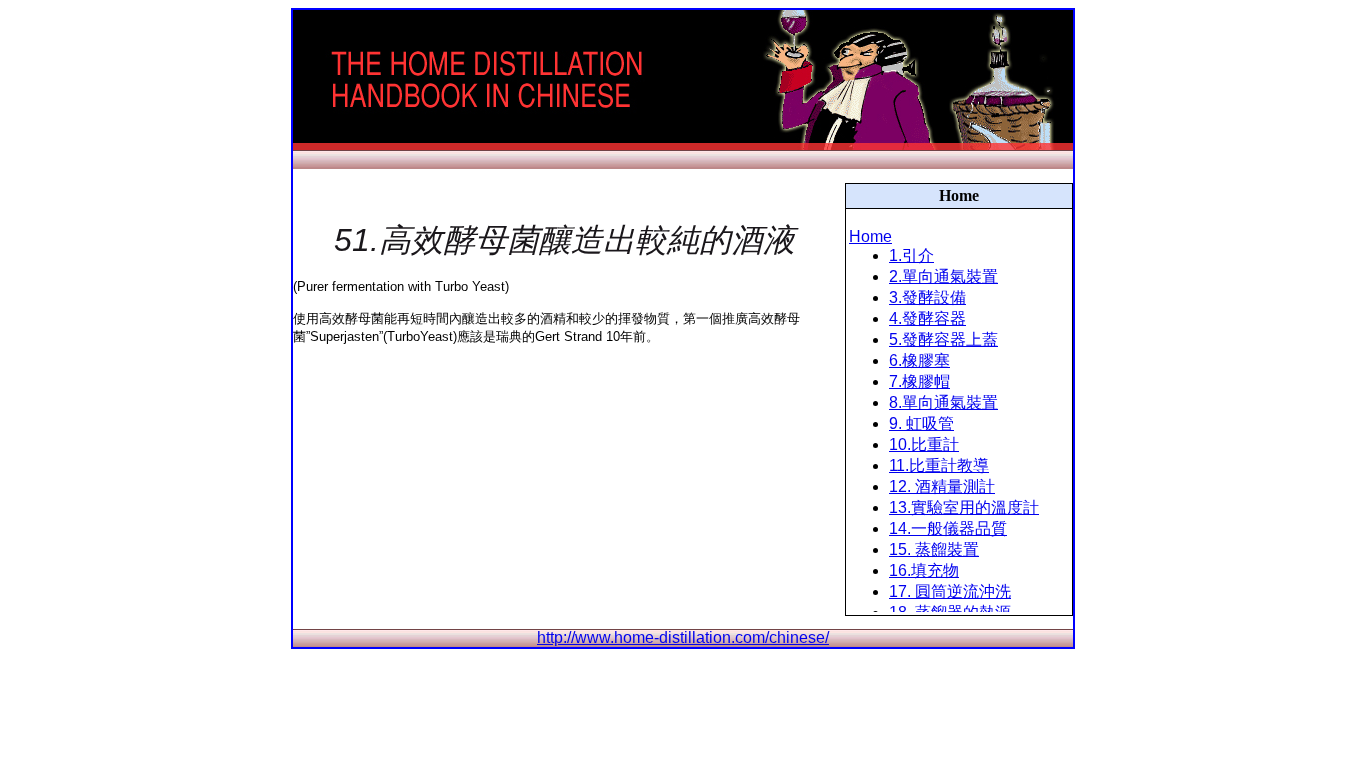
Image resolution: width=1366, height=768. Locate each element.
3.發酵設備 (927, 297)
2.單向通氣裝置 (943, 276)
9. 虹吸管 (921, 423)
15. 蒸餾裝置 (934, 549)
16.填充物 (924, 570)
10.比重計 (924, 444)
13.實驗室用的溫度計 (964, 507)
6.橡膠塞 (919, 360)
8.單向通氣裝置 (943, 402)
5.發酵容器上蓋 (943, 339)
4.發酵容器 (927, 318)
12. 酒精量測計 (942, 486)
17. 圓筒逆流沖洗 (950, 591)
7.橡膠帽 (919, 381)
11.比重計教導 (939, 465)
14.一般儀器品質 (948, 528)
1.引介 (911, 255)
